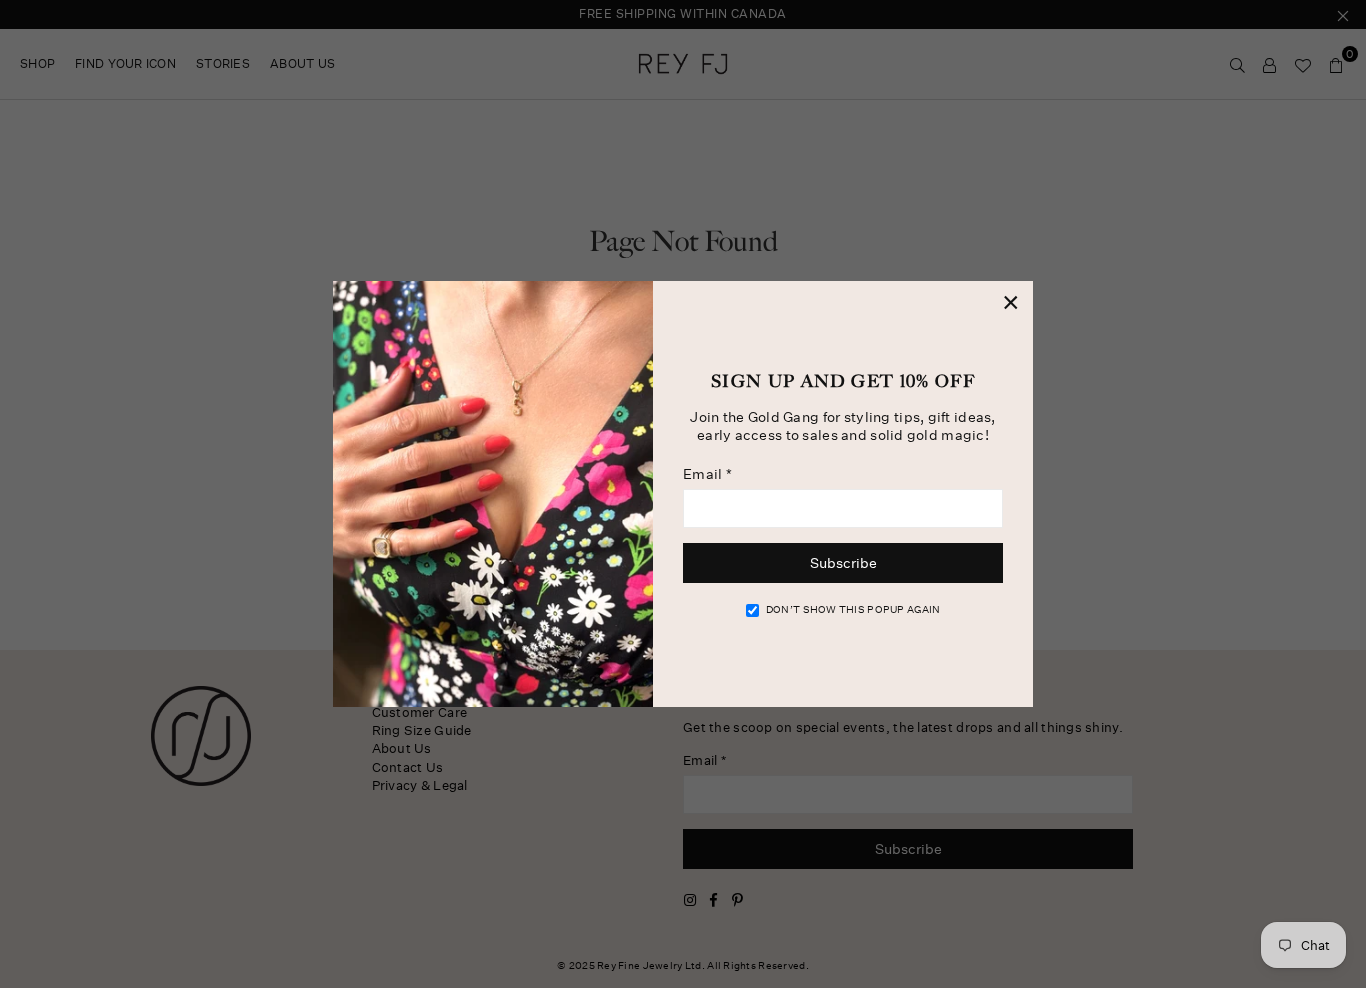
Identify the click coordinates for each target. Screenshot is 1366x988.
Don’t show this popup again (853, 610)
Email (707, 474)
